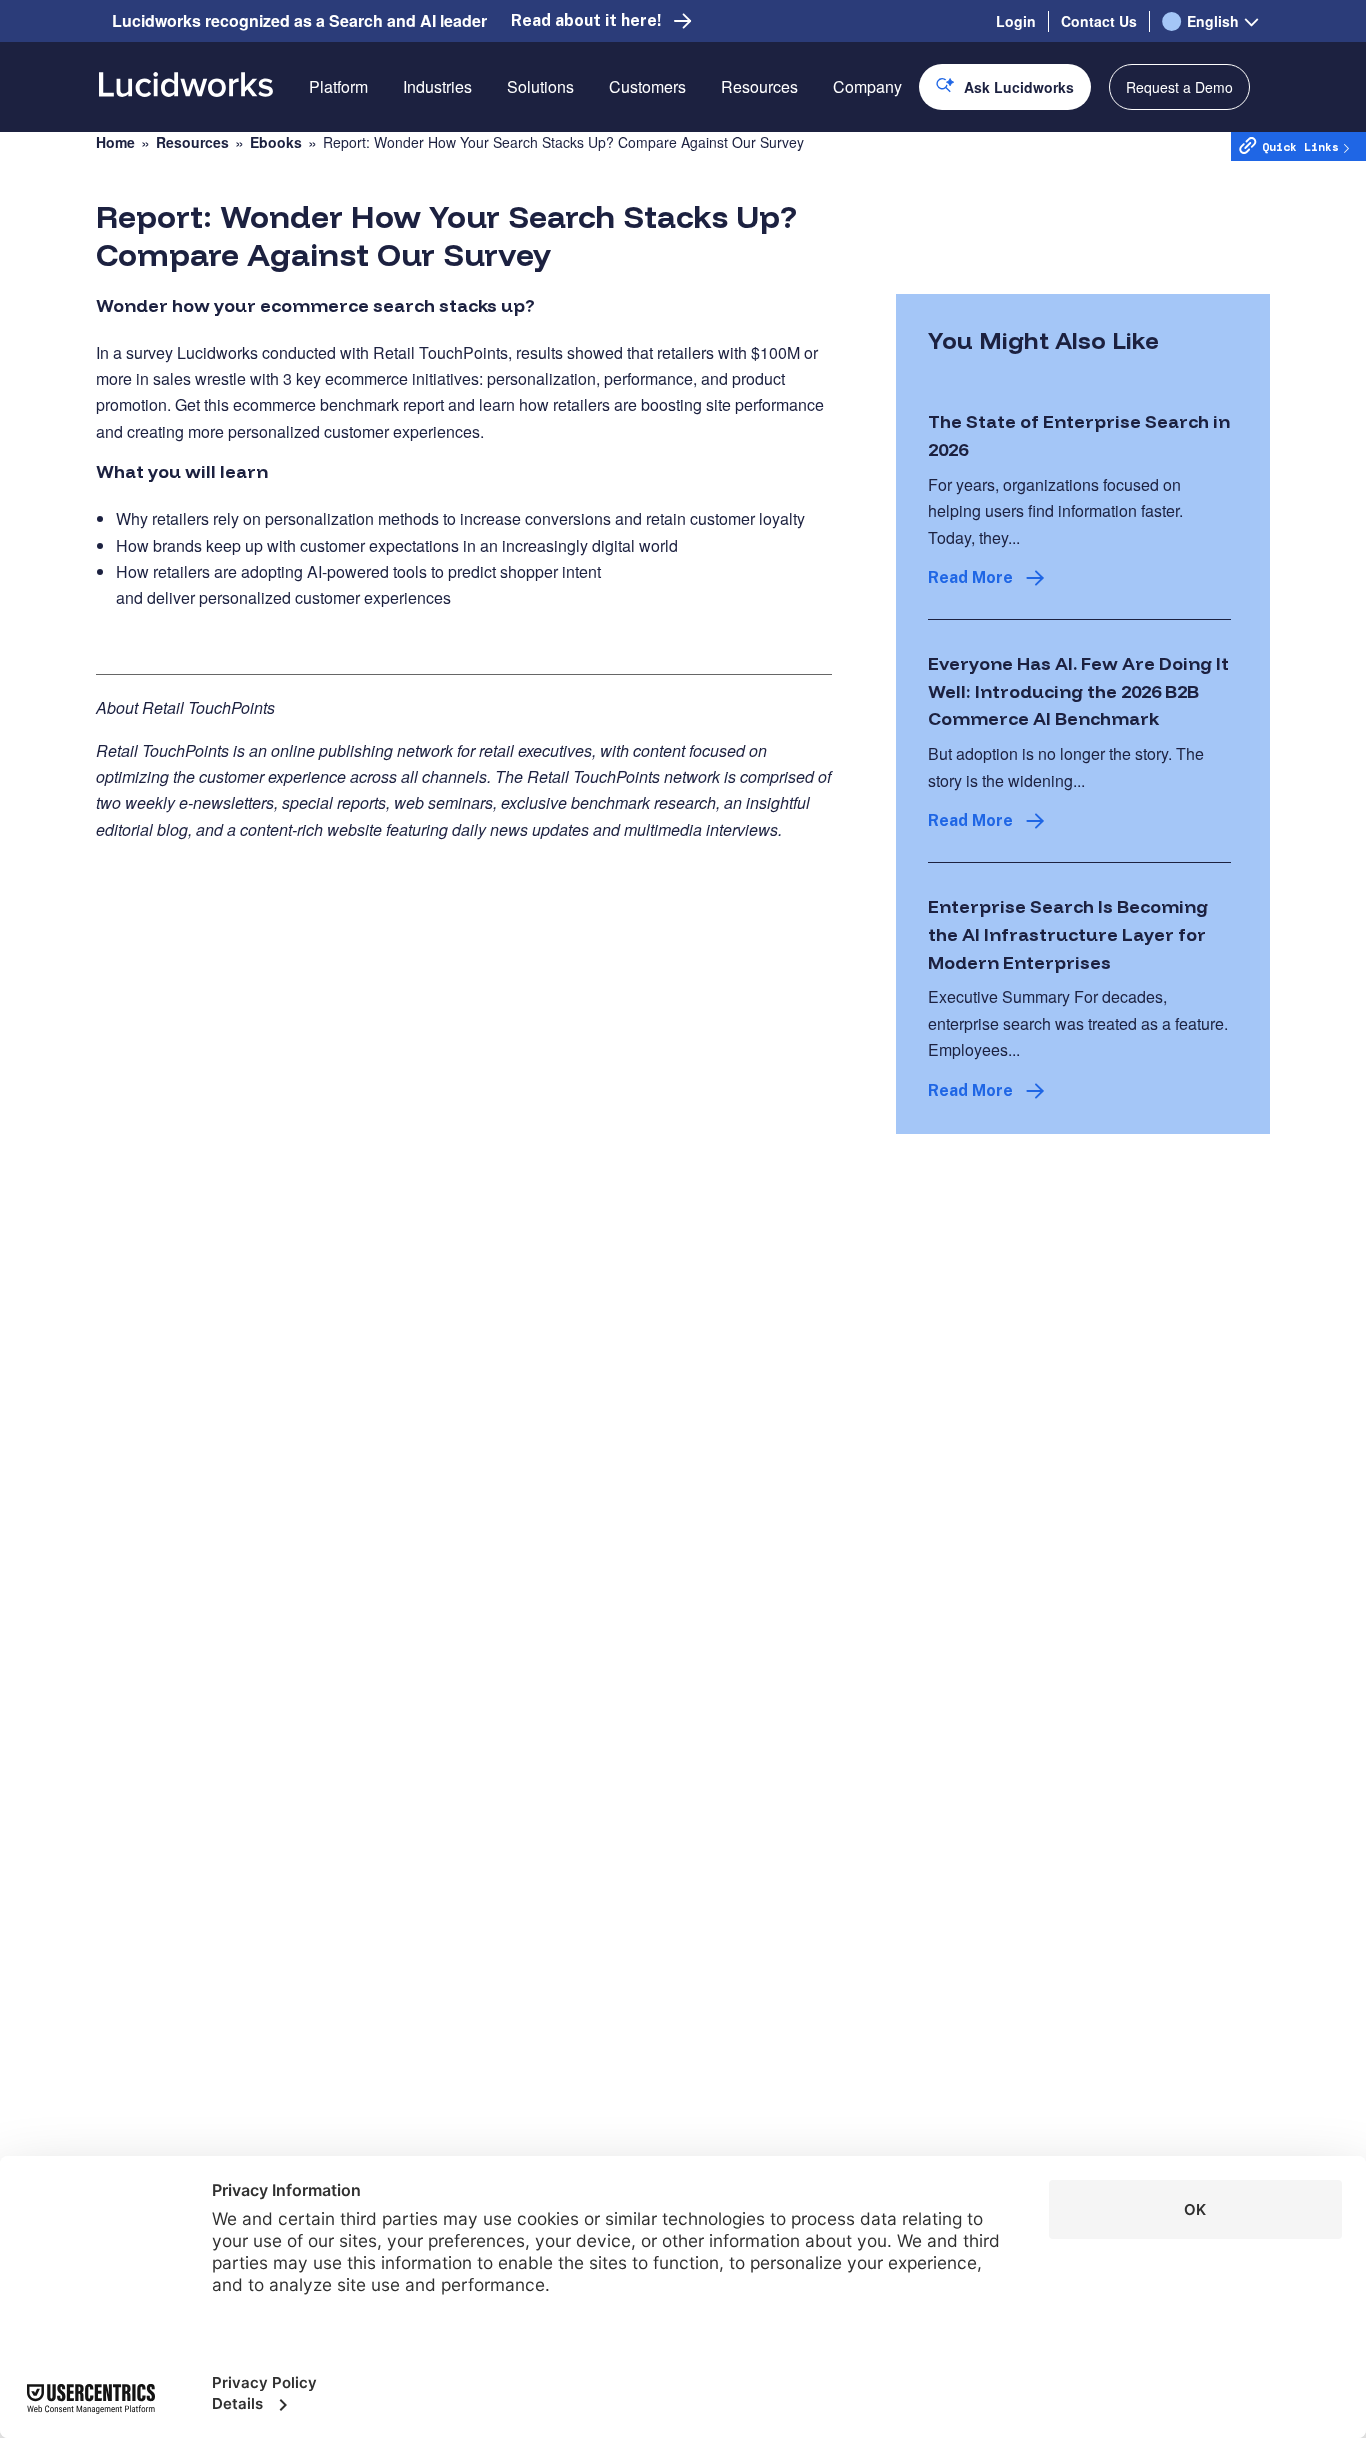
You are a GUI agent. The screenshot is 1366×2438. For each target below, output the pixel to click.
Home (115, 142)
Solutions (540, 86)
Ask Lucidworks (1019, 87)
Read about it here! (586, 20)
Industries (437, 86)
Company (867, 86)
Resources (759, 86)
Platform (338, 86)
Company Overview (903, 157)
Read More (970, 577)
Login (1016, 21)
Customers (647, 86)
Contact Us (1099, 21)
